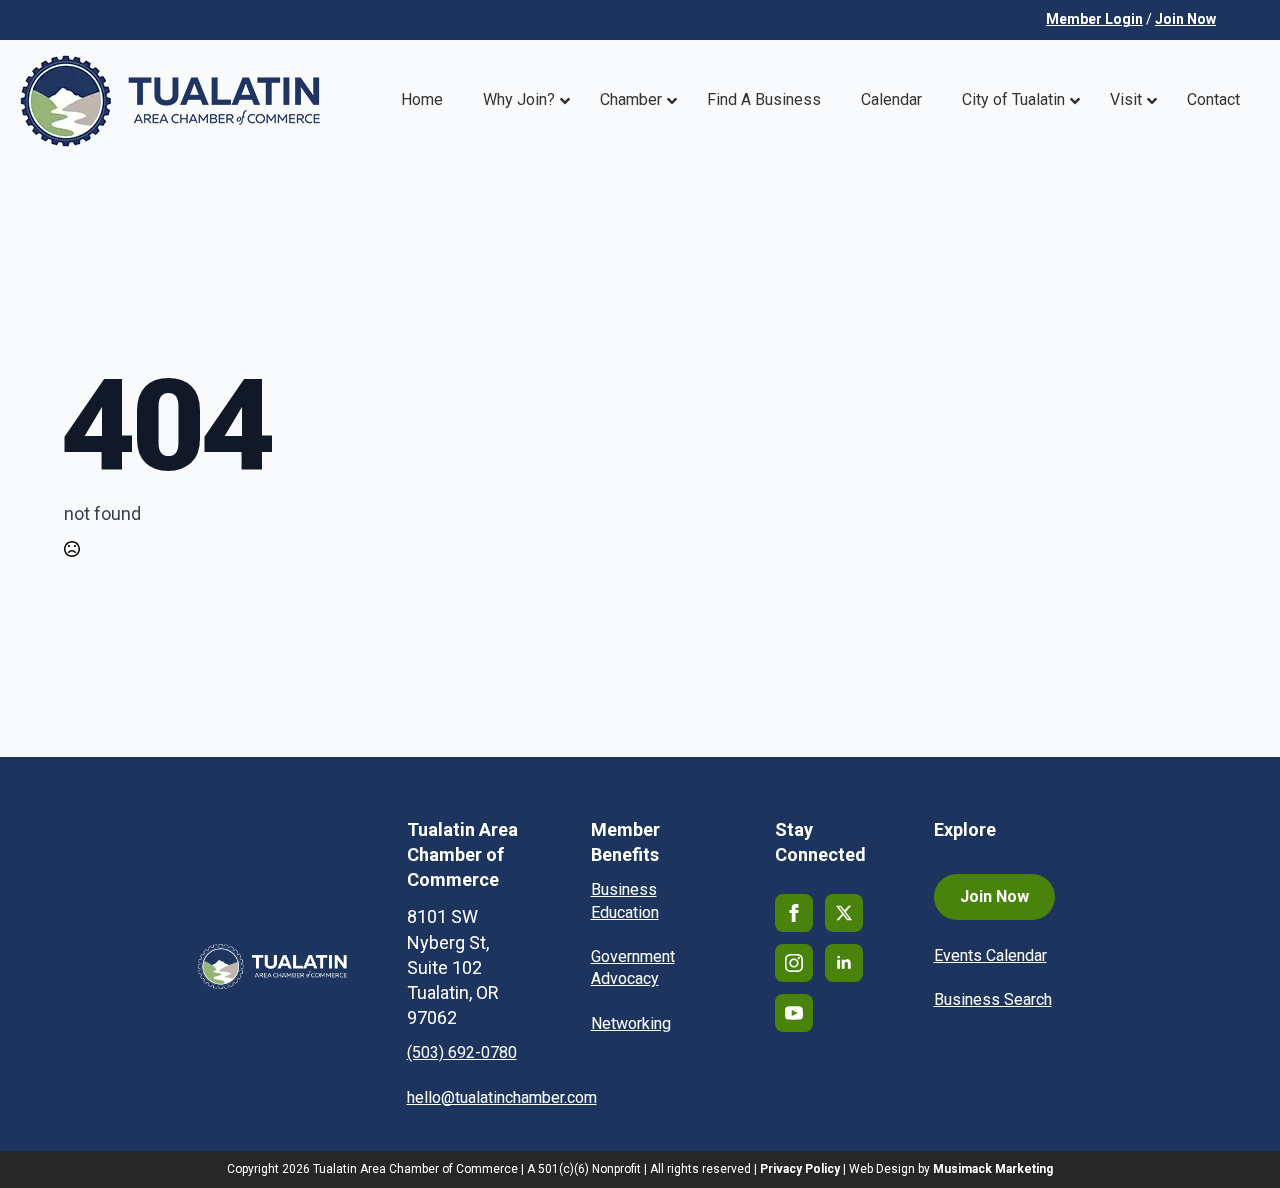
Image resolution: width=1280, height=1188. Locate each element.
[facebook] (794, 913)
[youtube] (794, 1013)
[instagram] (794, 963)
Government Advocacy (633, 967)
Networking (631, 1023)
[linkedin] (844, 963)
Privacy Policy (800, 1169)
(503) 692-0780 (462, 1052)
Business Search (993, 999)
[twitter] (844, 913)
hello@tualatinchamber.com (502, 1097)
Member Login (1094, 19)
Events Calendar (990, 955)
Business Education (625, 900)
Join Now (1185, 19)
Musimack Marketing (993, 1169)
